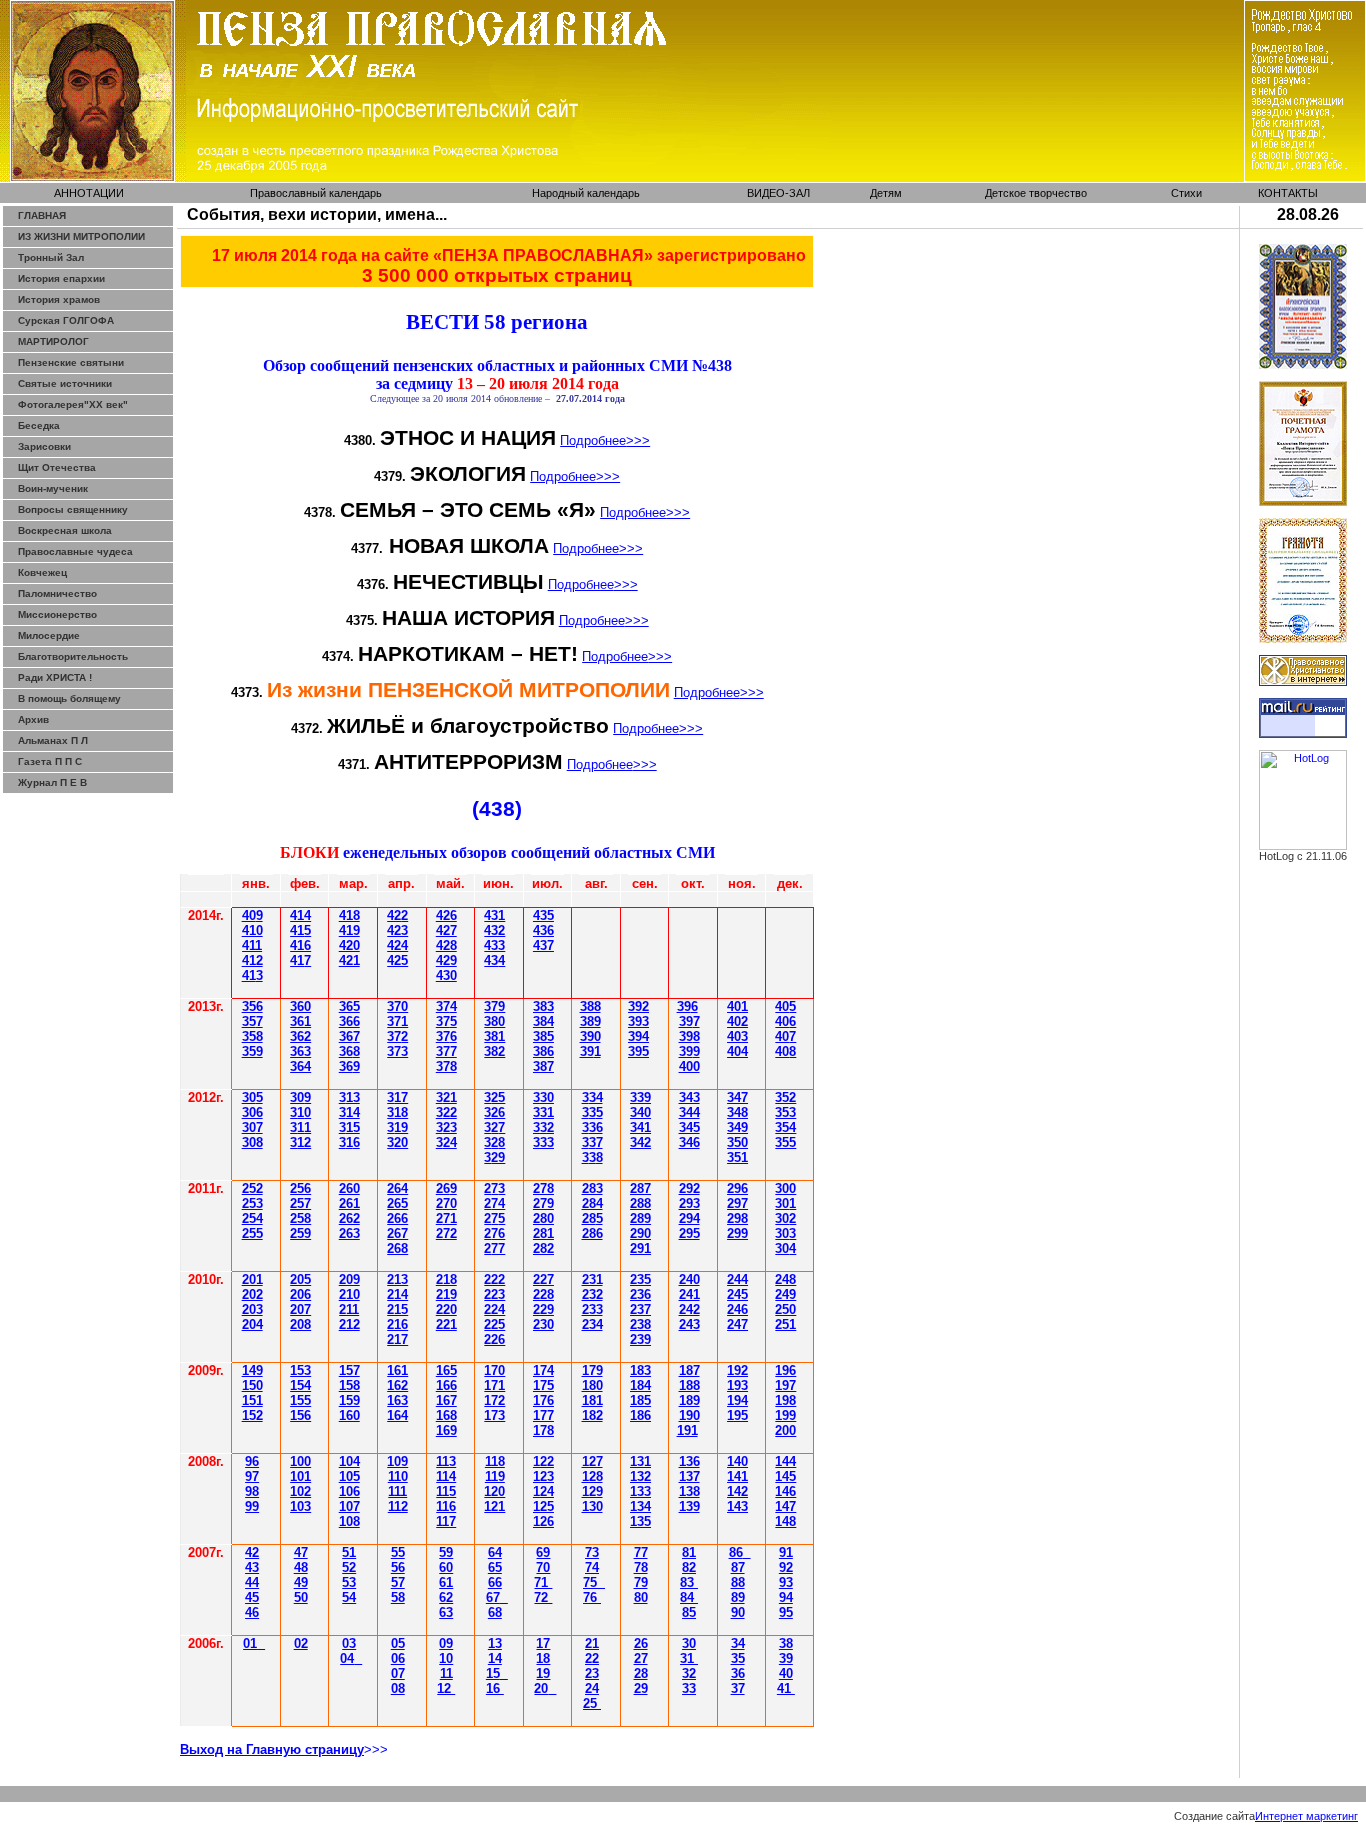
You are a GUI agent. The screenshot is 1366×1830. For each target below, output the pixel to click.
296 (737, 1188)
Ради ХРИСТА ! (55, 677)
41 (252, 975)
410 (252, 930)
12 (446, 1688)
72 (543, 1597)
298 (737, 1218)
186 (640, 1415)
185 (640, 1400)
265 (397, 1203)
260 (349, 1188)
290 (640, 1233)
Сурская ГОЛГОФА (66, 320)
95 (786, 1612)
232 (592, 1294)
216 (397, 1324)
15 (493, 1673)
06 (398, 1658)
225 (494, 1324)
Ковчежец (42, 572)
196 (785, 1370)
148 (785, 1521)
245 (737, 1294)
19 (543, 1673)
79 (641, 1582)
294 (689, 1218)
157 (349, 1370)
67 (493, 1597)
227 (543, 1279)
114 (446, 1476)
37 (397, 1036)
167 (446, 1400)
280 (543, 1218)
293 (689, 1203)
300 (785, 1188)
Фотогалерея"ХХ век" (73, 404)
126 (543, 1521)
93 (786, 1582)
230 (543, 1324)
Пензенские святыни (71, 362)
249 (785, 1294)
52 (349, 1567)
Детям (886, 193)
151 (252, 1400)
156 (300, 1415)
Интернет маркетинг (1306, 1816)
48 (301, 1567)
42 (397, 915)
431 (494, 915)
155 (300, 1400)
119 (495, 1476)
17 (543, 1643)
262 (349, 1218)
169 (446, 1430)
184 (640, 1385)
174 (543, 1370)
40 (252, 915)
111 (397, 1491)
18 (543, 1658)
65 (495, 1567)
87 (738, 1567)
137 (689, 1476)
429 (446, 960)
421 (349, 960)
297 (737, 1203)
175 (543, 1385)
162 (397, 1385)
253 (252, 1203)
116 (446, 1506)
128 (592, 1476)
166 (446, 1385)
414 (300, 915)
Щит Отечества (57, 467)
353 (785, 1112)
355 (785, 1142)
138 (689, 1491)
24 (592, 1688)
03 (349, 1643)
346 (689, 1142)
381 (494, 1036)
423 (397, 930)
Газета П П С (50, 761)
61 (446, 1582)
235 (640, 1279)
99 (252, 1506)
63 (446, 1612)
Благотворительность (73, 656)
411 (252, 945)
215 (397, 1309)
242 (689, 1309)
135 (640, 1521)
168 (446, 1415)
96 (252, 1461)
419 (349, 930)
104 (349, 1461)
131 (640, 1461)
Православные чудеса (75, 551)
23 (494, 1188)
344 (689, 1112)
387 (543, 1066)
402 (737, 1021)
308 (252, 1142)
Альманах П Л (53, 740)
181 (592, 1400)
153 (300, 1370)
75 (590, 1582)
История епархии (61, 278)
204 (252, 1324)
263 (349, 1233)
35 (252, 1021)
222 (494, 1279)
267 (397, 1233)
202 (252, 1294)
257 (300, 1203)
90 (738, 1612)
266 (397, 1218)
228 (543, 1294)
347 (737, 1097)
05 (398, 1643)
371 (397, 1021)
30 (252, 1097)
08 (398, 1688)
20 (541, 1688)
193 (737, 1385)
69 (543, 1552)
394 (638, 1036)
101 (300, 1476)
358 (252, 1036)
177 (543, 1415)
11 (446, 1673)
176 (543, 1400)
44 (252, 1582)
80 (641, 1597)
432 (494, 930)
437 (543, 945)
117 (446, 1521)
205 (300, 1279)
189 (689, 1400)
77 (641, 1552)
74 (592, 1567)
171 (494, 1385)
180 (592, 1385)
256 (300, 1188)
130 (592, 1506)
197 (785, 1385)
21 (592, 1643)
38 (494, 1142)
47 (301, 1552)
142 (737, 1491)
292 (689, 1188)
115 (446, 1491)
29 (640, 1248)
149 (252, 1370)
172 (494, 1400)
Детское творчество (1036, 193)
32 (543, 1127)
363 (300, 1051)
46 (252, 1612)
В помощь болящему (69, 698)
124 (543, 1491)
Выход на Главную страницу (272, 1749)
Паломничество (57, 593)
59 (446, 1552)
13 (495, 1643)
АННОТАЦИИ (89, 193)
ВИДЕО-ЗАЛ (778, 193)
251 (785, 1324)
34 (640, 1127)
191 (687, 1430)
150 (252, 1385)
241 (689, 1294)
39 (590, 1051)
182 (592, 1415)
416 (300, 945)
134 (640, 1506)
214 (397, 1294)
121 (494, 1506)
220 (446, 1309)
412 (252, 960)
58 (398, 1597)
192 (737, 1370)
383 (543, 1006)
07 (398, 1673)
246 (737, 1309)
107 (349, 1506)
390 (590, 1036)
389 (590, 1021)
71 (543, 1582)
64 (495, 1552)
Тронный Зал (51, 257)
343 (689, 1097)
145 (785, 1476)
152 (252, 1415)
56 (398, 1567)
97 (252, 1476)
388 (590, 1006)
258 (300, 1218)
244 (737, 1279)
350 (737, 1142)
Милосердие (49, 635)
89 (738, 1597)
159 (349, 1400)
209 (349, 1279)
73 (592, 1552)
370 (397, 1006)
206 (300, 1294)
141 (737, 1476)
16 (495, 1688)
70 (543, 1567)
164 (397, 1415)
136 (689, 1461)
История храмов (59, 299)
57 (398, 1582)
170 (494, 1370)
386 (543, 1051)
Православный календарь (316, 193)
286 (592, 1233)
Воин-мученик (53, 488)
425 (397, 960)
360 (300, 1006)
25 (494, 1218)
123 (543, 1476)
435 (543, 915)
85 (689, 1612)
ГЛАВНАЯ (42, 215)
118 (495, 1461)
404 (737, 1051)
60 (446, 1567)
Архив (33, 719)
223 (494, 1294)
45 (252, 1597)
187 (689, 1370)
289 (640, 1218)
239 (640, 1339)
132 (640, 1476)
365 (349, 1006)
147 (785, 1506)
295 (689, 1233)
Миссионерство (57, 614)
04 (347, 1658)
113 (446, 1461)
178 (543, 1430)
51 (349, 1552)
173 (494, 1415)
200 (785, 1430)
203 (252, 1309)
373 (397, 1051)
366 (349, 1021)
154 (300, 1385)
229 (543, 1309)
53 (349, 1582)
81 (689, 1552)
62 (446, 1597)
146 (785, 1491)
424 (397, 945)
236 (640, 1294)
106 (349, 1491)
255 (252, 1233)
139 (689, 1506)
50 (301, 1597)
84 (689, 1597)
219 (446, 1294)
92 (786, 1567)
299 (737, 1233)
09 (446, 1643)
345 (689, 1127)
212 (349, 1324)
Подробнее (605, 440)
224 (494, 1309)
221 (446, 1324)
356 (252, 1006)
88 (738, 1582)
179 (592, 1370)
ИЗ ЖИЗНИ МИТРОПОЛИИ (81, 236)
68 (495, 1612)
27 (641, 1658)
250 (785, 1309)
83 (689, 1582)
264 (397, 1188)
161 (397, 1370)
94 (786, 1597)
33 (689, 1688)
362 (300, 1036)
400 (689, 1066)
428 (446, 945)
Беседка (39, 425)
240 (689, 1279)
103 (300, 1506)
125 (543, 1506)
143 (737, 1506)
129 (592, 1491)
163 (397, 1400)
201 (252, 1279)
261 (349, 1203)
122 (543, 1461)
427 (446, 930)
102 (300, 1491)
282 (543, 1248)
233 (592, 1309)
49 (301, 1582)
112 (398, 1506)
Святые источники (65, 383)
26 (446, 1188)
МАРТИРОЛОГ (53, 341)
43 (494, 960)
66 (495, 1582)
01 (250, 1643)
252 (252, 1188)
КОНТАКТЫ (1288, 193)
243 (689, 1324)
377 (446, 1051)
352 (785, 1097)
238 (640, 1324)
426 (446, 915)
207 (300, 1309)
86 (736, 1552)
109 (397, 1461)
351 (737, 1157)
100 (300, 1461)
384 (543, 1021)
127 (592, 1461)
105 (349, 1476)
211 (349, 1309)
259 (300, 1233)
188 (689, 1385)
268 (397, 1248)
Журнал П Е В (52, 782)
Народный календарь (586, 193)
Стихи (1186, 193)
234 (592, 1324)
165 (446, 1370)
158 (349, 1385)
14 (495, 1658)
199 (785, 1415)
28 (543, 1233)
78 (641, 1567)
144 (785, 1461)
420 (349, 945)
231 (592, 1279)
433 (494, 945)
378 (446, 1066)
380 (494, 1021)
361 (300, 1021)
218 (446, 1279)
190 (689, 1415)
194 (737, 1400)
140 (737, 1461)
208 (300, 1324)
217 (397, 1339)
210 (349, 1294)
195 (737, 1415)
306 (252, 1112)
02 (301, 1643)
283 (592, 1188)
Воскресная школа (65, 530)
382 (494, 1051)
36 (349, 1036)
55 (398, 1552)
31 (689, 1658)
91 (786, 1552)
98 (252, 1491)
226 (494, 1339)
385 (543, 1036)
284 (592, 1203)
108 (349, 1521)
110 (398, 1476)
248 (785, 1279)
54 (349, 1597)
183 (640, 1370)
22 (592, 1658)
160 (349, 1415)
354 (785, 1127)
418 (349, 915)
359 (252, 1051)
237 (640, 1309)
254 (252, 1218)
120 (494, 1491)
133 (640, 1491)
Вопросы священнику (73, 509)
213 (397, 1279)
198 (785, 1400)
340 (640, 1112)
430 (446, 975)
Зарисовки (44, 446)
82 (689, 1567)
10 (446, 1658)
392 (638, 1006)
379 (494, 1006)
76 (592, 1597)
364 (300, 1066)
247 (737, 1324)
